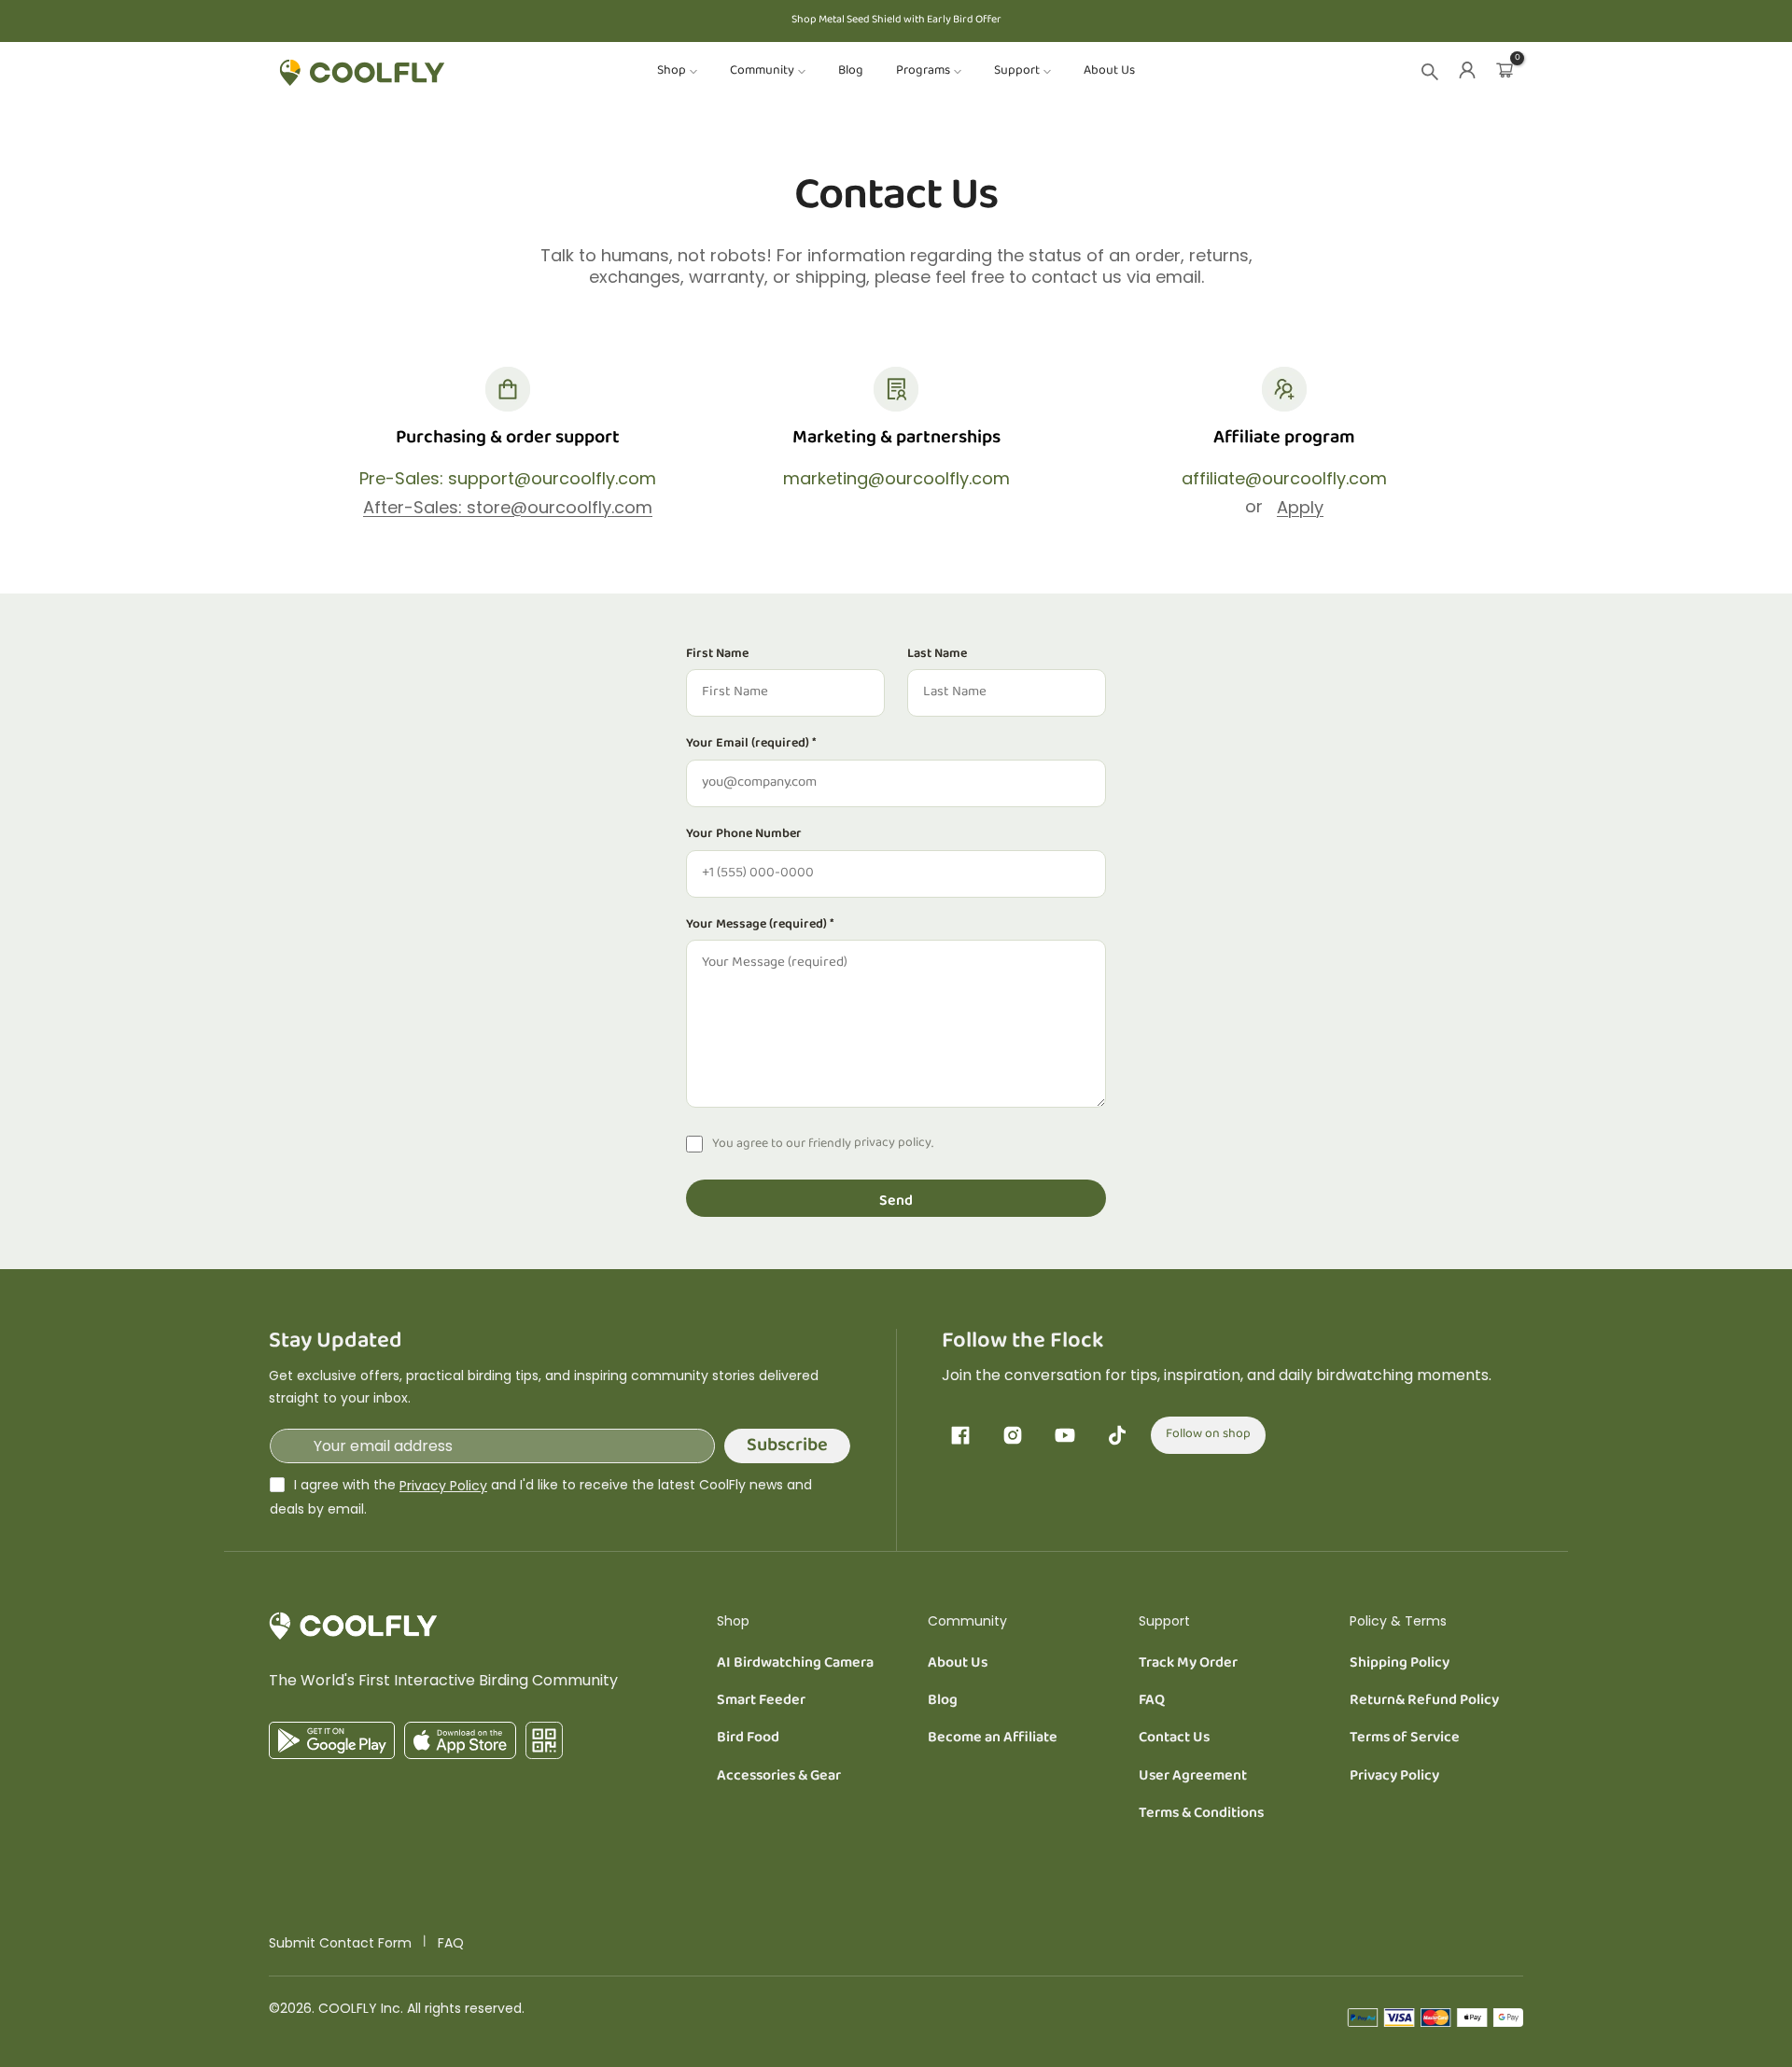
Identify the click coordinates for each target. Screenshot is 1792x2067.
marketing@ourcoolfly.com (896, 479)
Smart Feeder (761, 1701)
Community (762, 72)
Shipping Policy (1400, 1664)
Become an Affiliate (993, 1739)
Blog (851, 72)
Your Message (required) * (760, 926)
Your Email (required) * (751, 745)
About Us (1109, 72)
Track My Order (1188, 1664)
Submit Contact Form (340, 1943)
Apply (1300, 507)
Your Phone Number (744, 835)
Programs (923, 72)
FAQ (1152, 1701)
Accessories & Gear (779, 1777)
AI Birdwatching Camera (795, 1664)
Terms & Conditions (1201, 1814)
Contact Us (1174, 1739)
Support (1017, 72)
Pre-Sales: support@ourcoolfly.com (508, 479)
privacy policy (893, 1144)
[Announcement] (896, 21)
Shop (672, 72)
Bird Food (748, 1739)
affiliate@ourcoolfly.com (1284, 479)
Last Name (937, 655)
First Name (717, 655)
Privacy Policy (443, 1486)
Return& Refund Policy (1424, 1701)
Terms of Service (1405, 1739)
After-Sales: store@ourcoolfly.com (508, 507)
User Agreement (1193, 1777)
